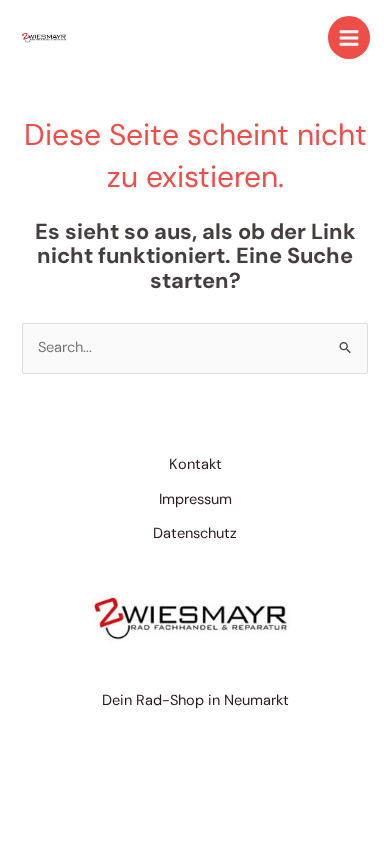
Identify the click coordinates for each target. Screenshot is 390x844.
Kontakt (195, 464)
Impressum (195, 499)
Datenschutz (195, 533)
